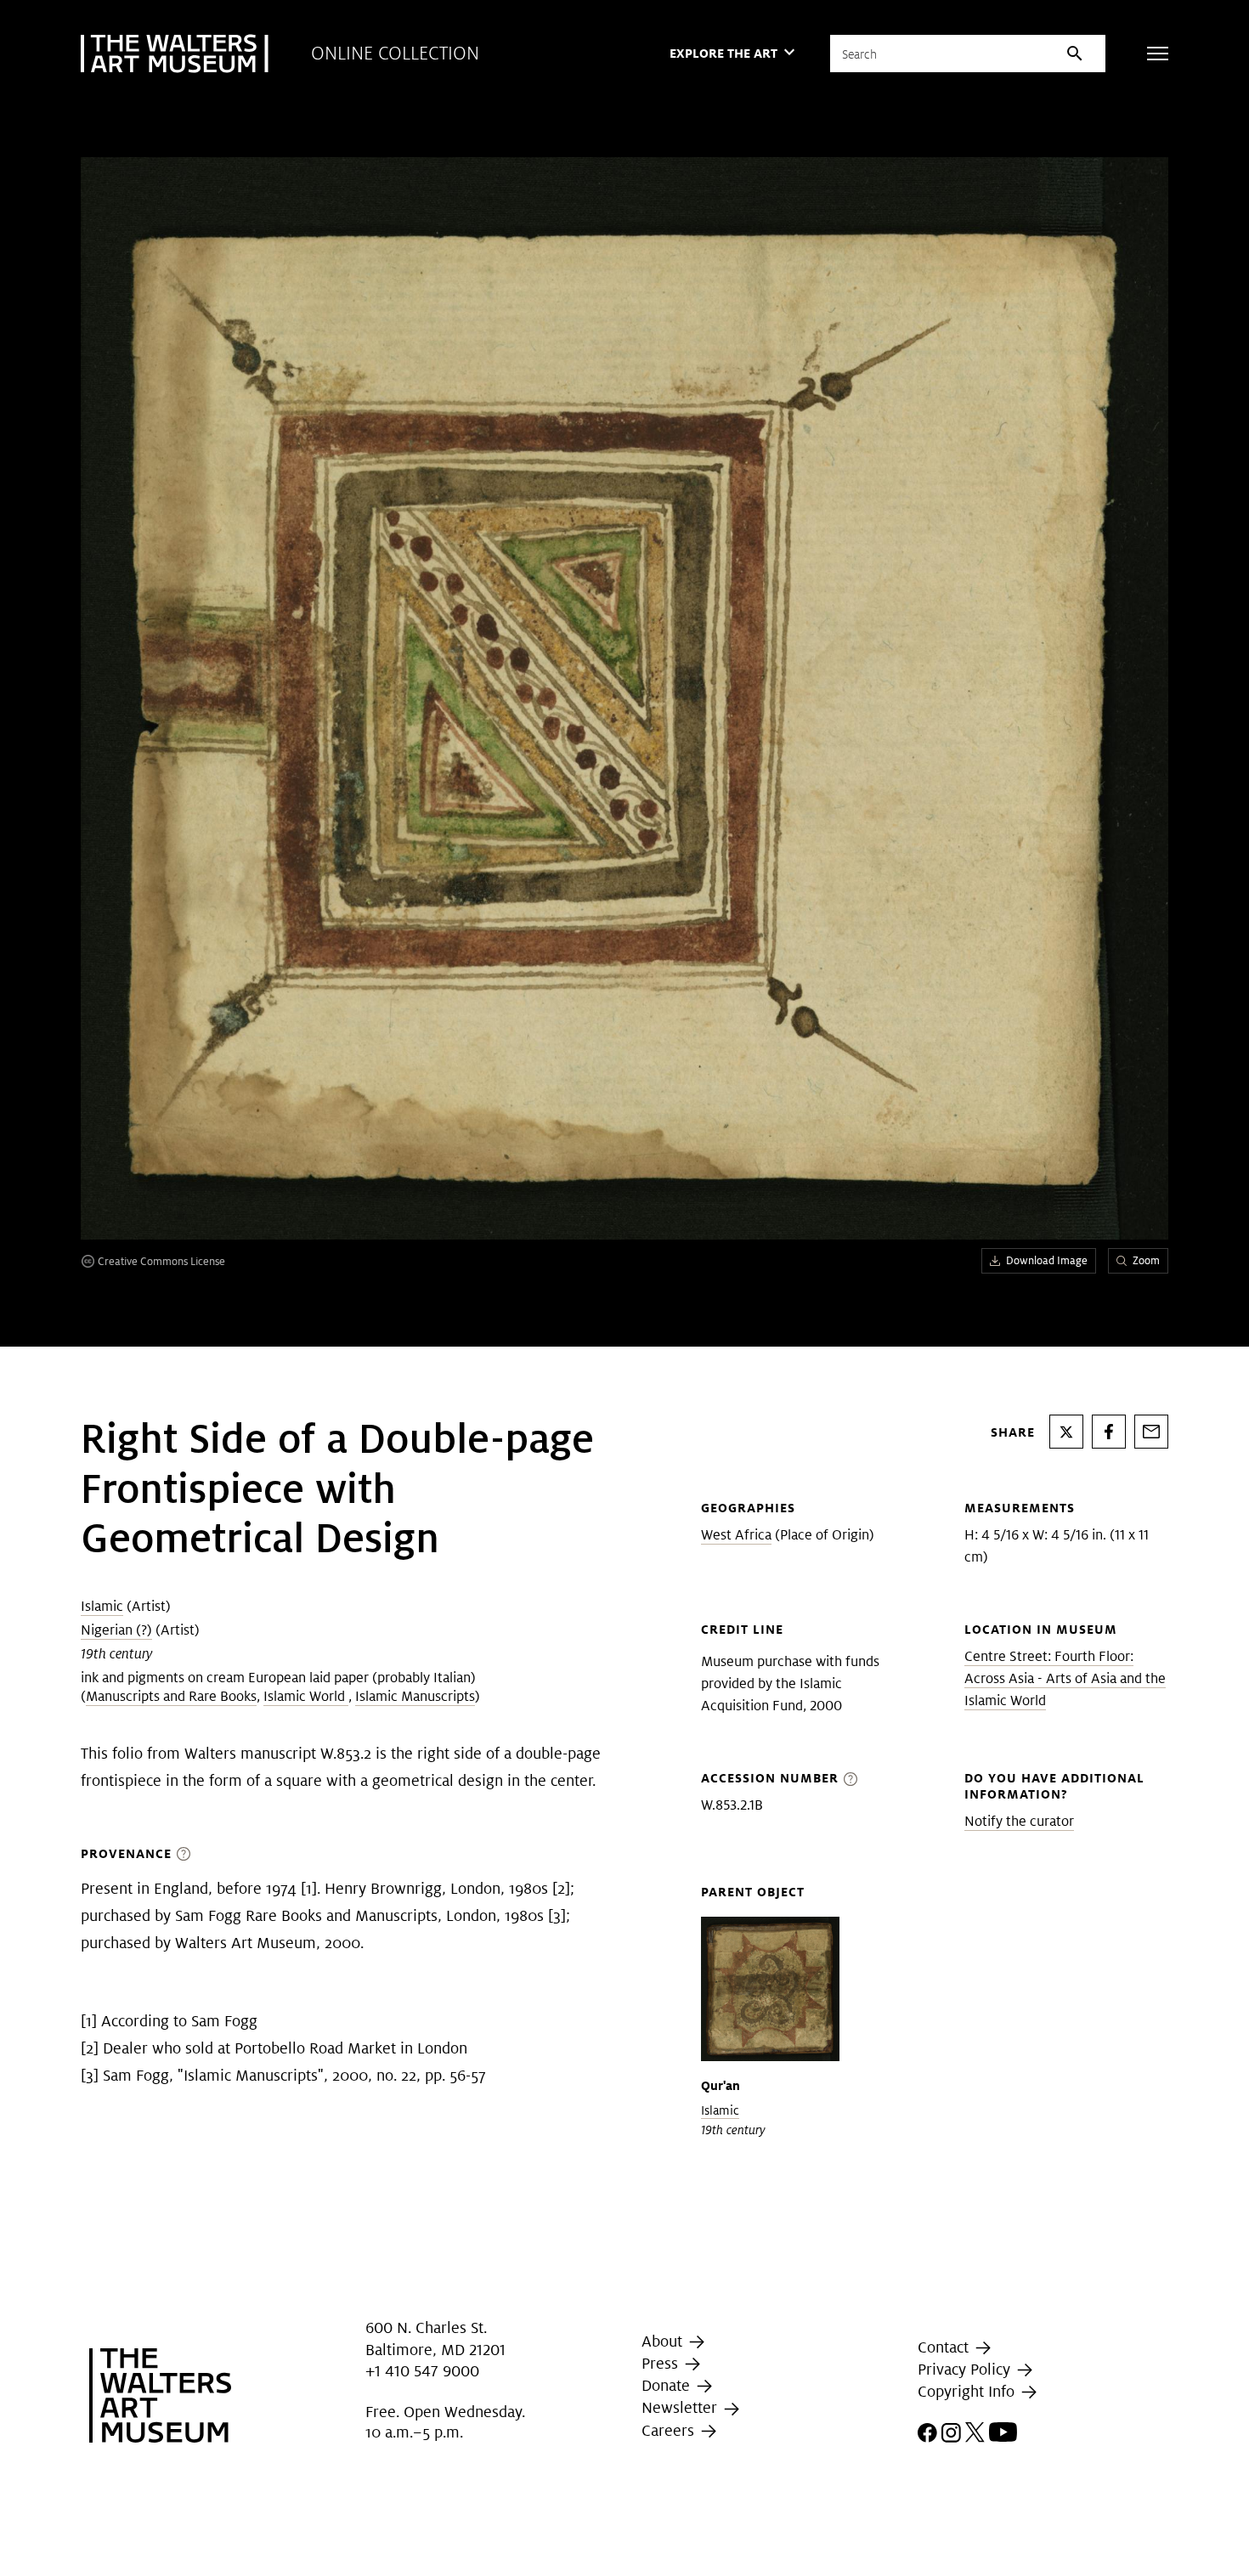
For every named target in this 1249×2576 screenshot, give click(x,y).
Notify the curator (1019, 1821)
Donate (668, 2385)
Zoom (1146, 1260)
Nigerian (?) (116, 1630)
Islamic (102, 1606)
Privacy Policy (966, 2369)
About (664, 2341)
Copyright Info (968, 2391)
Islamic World (306, 1696)
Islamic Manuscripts (415, 1696)
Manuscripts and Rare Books (171, 1696)
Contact (945, 2347)
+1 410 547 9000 (422, 2371)
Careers (670, 2430)
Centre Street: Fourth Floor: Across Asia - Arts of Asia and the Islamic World (1065, 1678)
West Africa (736, 1535)
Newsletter (681, 2408)
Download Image (1047, 1260)
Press (662, 2363)
